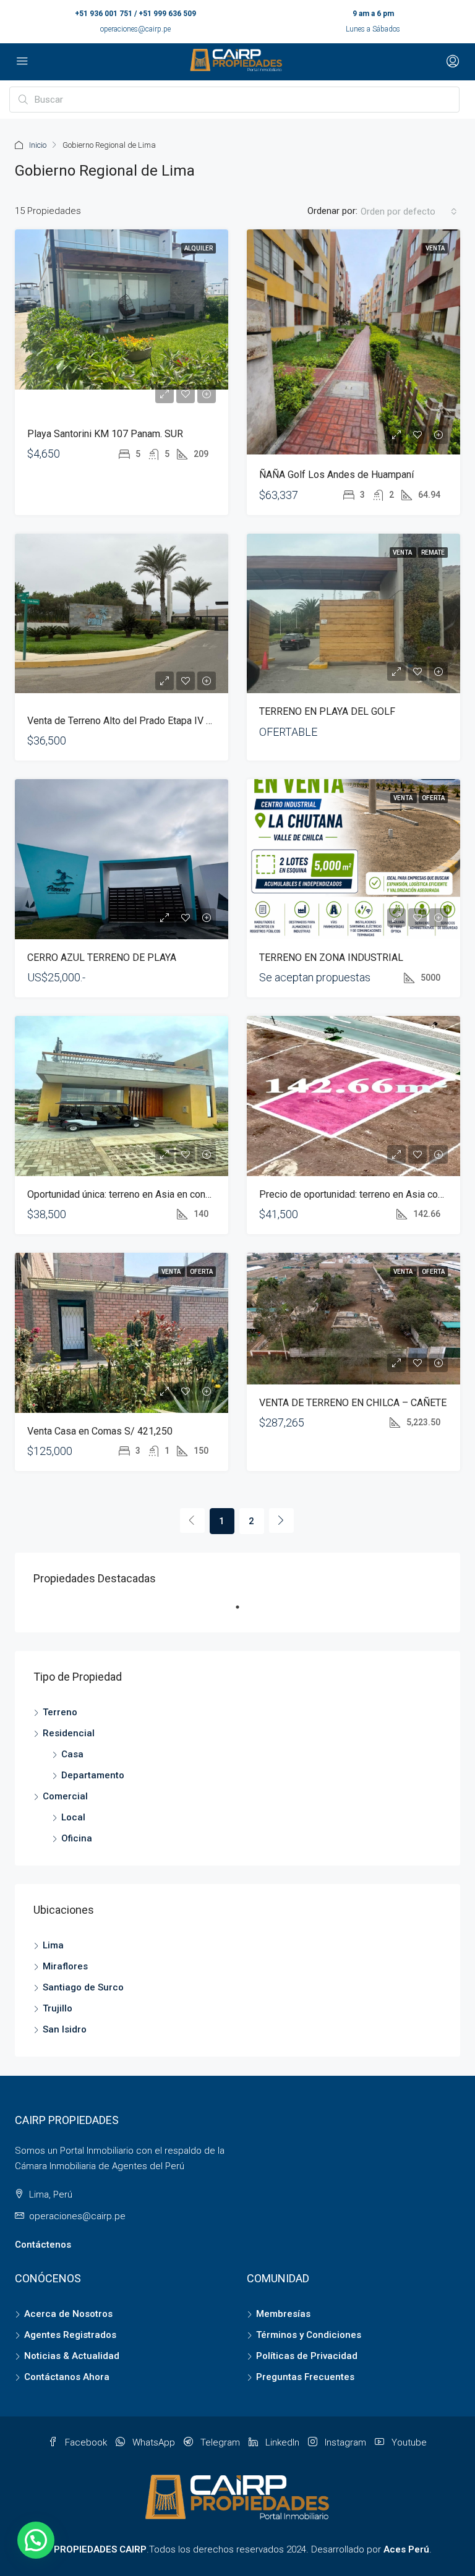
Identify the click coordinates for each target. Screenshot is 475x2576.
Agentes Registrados (70, 2335)
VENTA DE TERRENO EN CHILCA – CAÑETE (353, 1403)
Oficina (77, 1838)
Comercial (65, 1796)
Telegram (220, 2442)
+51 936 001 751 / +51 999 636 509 (135, 14)
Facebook (86, 2442)
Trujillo (58, 2008)
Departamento (93, 1775)
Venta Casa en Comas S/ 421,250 (100, 1431)
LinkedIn (282, 2442)
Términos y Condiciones (309, 2335)
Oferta (433, 798)
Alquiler (199, 248)
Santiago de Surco (83, 1987)
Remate (433, 552)
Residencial (69, 1733)
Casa (72, 1754)
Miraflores (65, 1966)
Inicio (38, 145)
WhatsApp (154, 2442)
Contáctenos (43, 2245)
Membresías (283, 2314)
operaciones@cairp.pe (135, 29)
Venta (435, 248)
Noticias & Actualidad (72, 2356)
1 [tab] (244, 1612)
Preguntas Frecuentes (305, 2377)
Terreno (60, 1712)
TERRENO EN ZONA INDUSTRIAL (331, 957)
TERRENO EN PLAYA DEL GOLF (327, 711)
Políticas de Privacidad (307, 2356)
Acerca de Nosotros (68, 2314)
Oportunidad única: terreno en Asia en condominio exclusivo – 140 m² (177, 1194)
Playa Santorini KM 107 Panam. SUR (105, 434)
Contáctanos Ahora (67, 2377)
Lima (53, 1945)
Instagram (345, 2442)
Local (73, 1817)
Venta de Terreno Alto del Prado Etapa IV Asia (126, 721)
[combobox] (409, 211)
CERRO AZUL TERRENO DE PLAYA (102, 957)
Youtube (408, 2442)
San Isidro (65, 2029)
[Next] (281, 1520)
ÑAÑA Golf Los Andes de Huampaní (336, 475)
